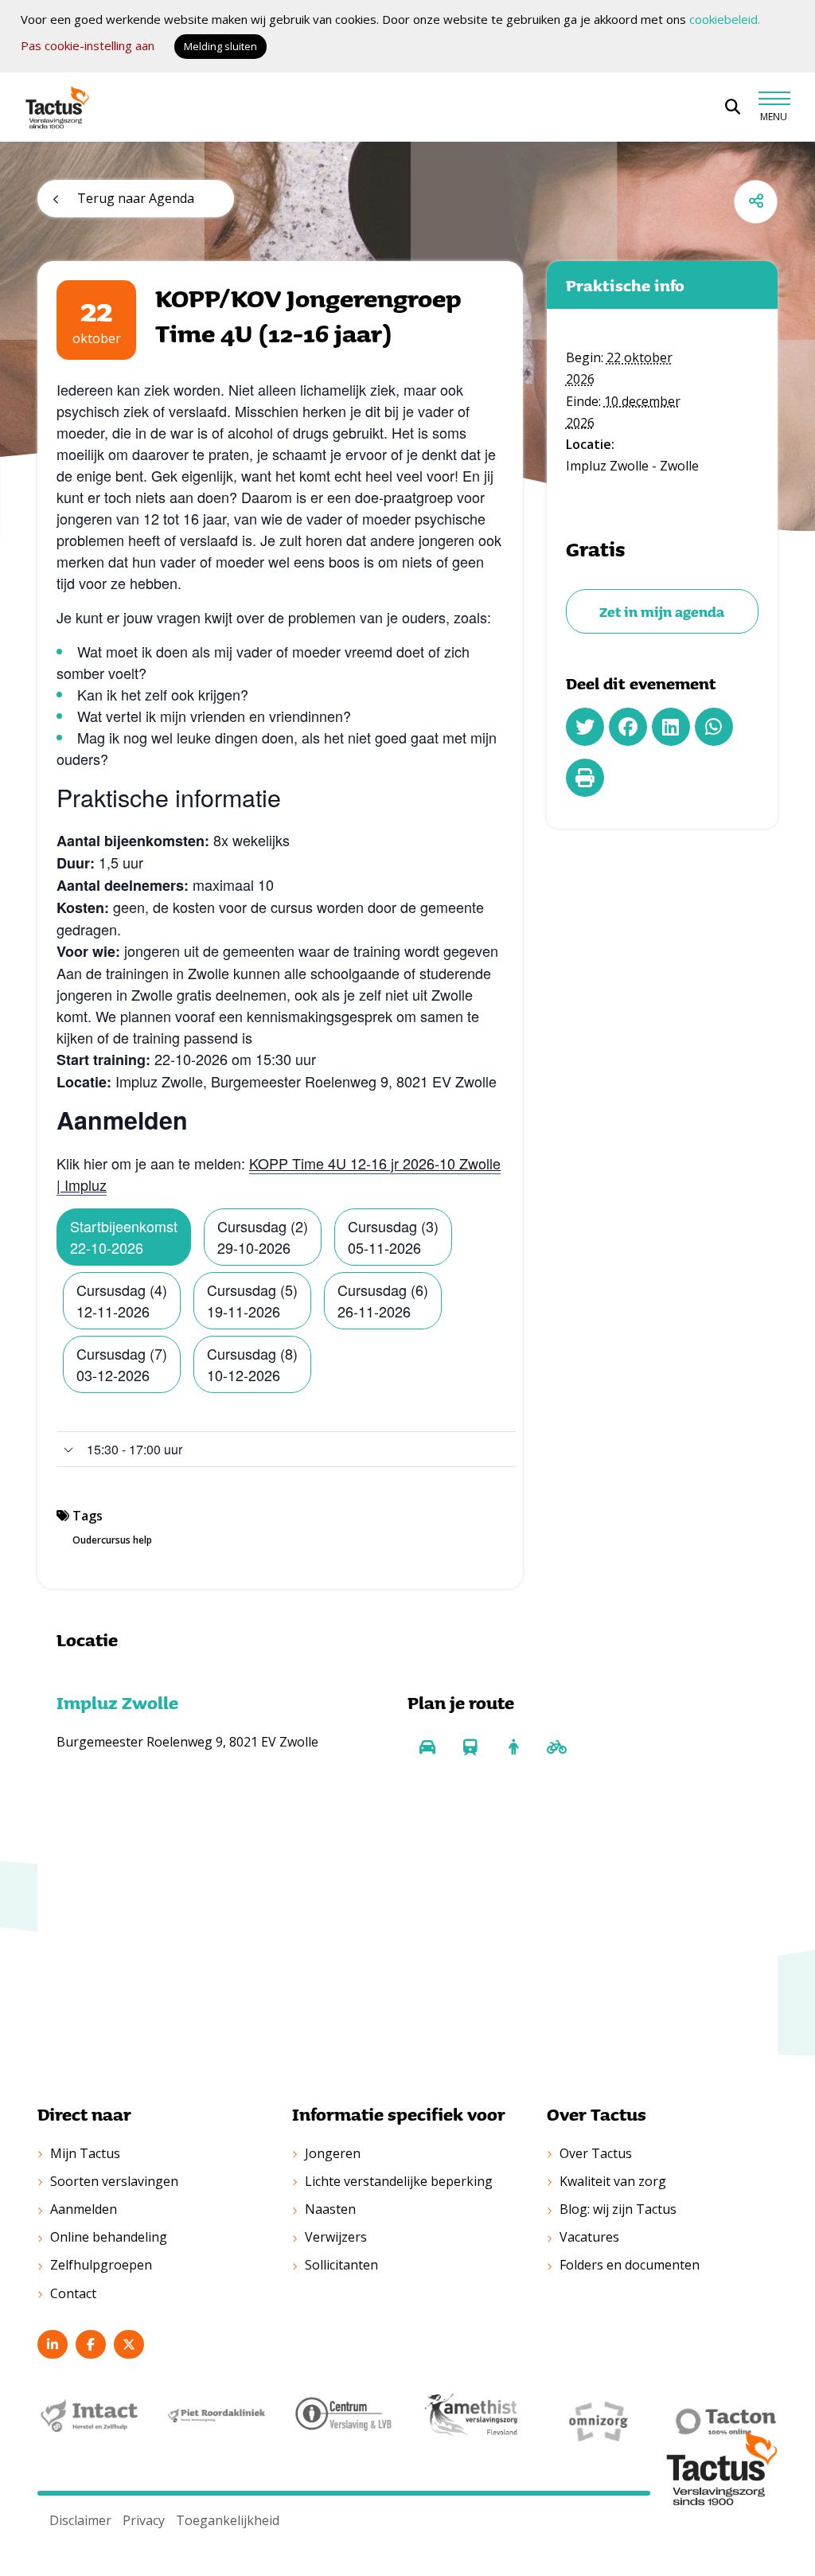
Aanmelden (84, 2209)
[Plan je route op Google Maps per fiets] (556, 1747)
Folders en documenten (630, 2265)
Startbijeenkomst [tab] (124, 1237)
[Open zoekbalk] (733, 107)
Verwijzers (336, 2237)
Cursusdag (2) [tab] (263, 1237)
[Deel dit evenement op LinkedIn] (671, 727)
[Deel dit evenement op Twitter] (585, 727)
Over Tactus (596, 2153)
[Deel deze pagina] (756, 202)
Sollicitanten (341, 2265)
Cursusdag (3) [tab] (393, 1237)
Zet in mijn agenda (662, 611)
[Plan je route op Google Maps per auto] (427, 1747)
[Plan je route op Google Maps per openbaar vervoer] (470, 1747)
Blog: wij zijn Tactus (618, 2209)
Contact (73, 2293)
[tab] (286, 1449)
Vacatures (589, 2237)
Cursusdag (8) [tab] (252, 1364)
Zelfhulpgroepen (101, 2265)
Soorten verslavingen (114, 2181)
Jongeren (333, 2153)
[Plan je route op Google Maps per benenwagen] (513, 1747)
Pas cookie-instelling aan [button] (88, 45)
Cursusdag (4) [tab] (122, 1300)
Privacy (144, 2520)
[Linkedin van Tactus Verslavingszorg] (53, 2344)
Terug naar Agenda (136, 198)
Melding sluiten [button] (220, 46)
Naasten (330, 2209)
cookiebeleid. (725, 19)
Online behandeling (109, 2237)
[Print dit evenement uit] (585, 778)
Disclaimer (80, 2520)
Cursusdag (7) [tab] (122, 1364)
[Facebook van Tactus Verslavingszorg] (91, 2344)
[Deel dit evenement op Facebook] (628, 727)
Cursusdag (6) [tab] (383, 1300)
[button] (286, 1449)
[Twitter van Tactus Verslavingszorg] (129, 2344)
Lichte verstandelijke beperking (399, 2181)
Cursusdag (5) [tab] (252, 1300)
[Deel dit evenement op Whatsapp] (714, 727)
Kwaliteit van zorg (613, 2181)
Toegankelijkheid (228, 2520)
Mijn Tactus (85, 2153)
